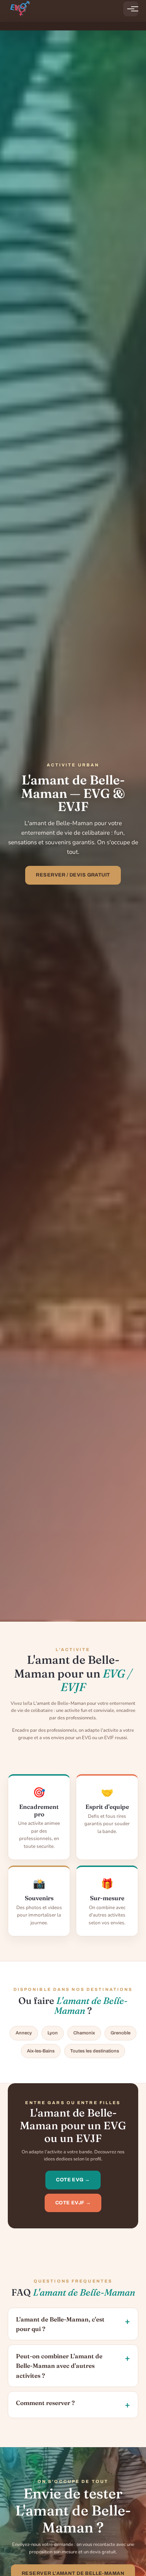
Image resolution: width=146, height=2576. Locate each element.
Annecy (24, 2033)
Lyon (53, 2033)
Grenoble (120, 2033)
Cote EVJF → (73, 2203)
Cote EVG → (73, 2180)
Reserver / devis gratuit (73, 875)
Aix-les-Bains (41, 2051)
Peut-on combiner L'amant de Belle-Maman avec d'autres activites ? (59, 2366)
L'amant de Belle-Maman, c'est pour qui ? (60, 2324)
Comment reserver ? (45, 2403)
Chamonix (84, 2033)
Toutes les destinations (95, 2051)
